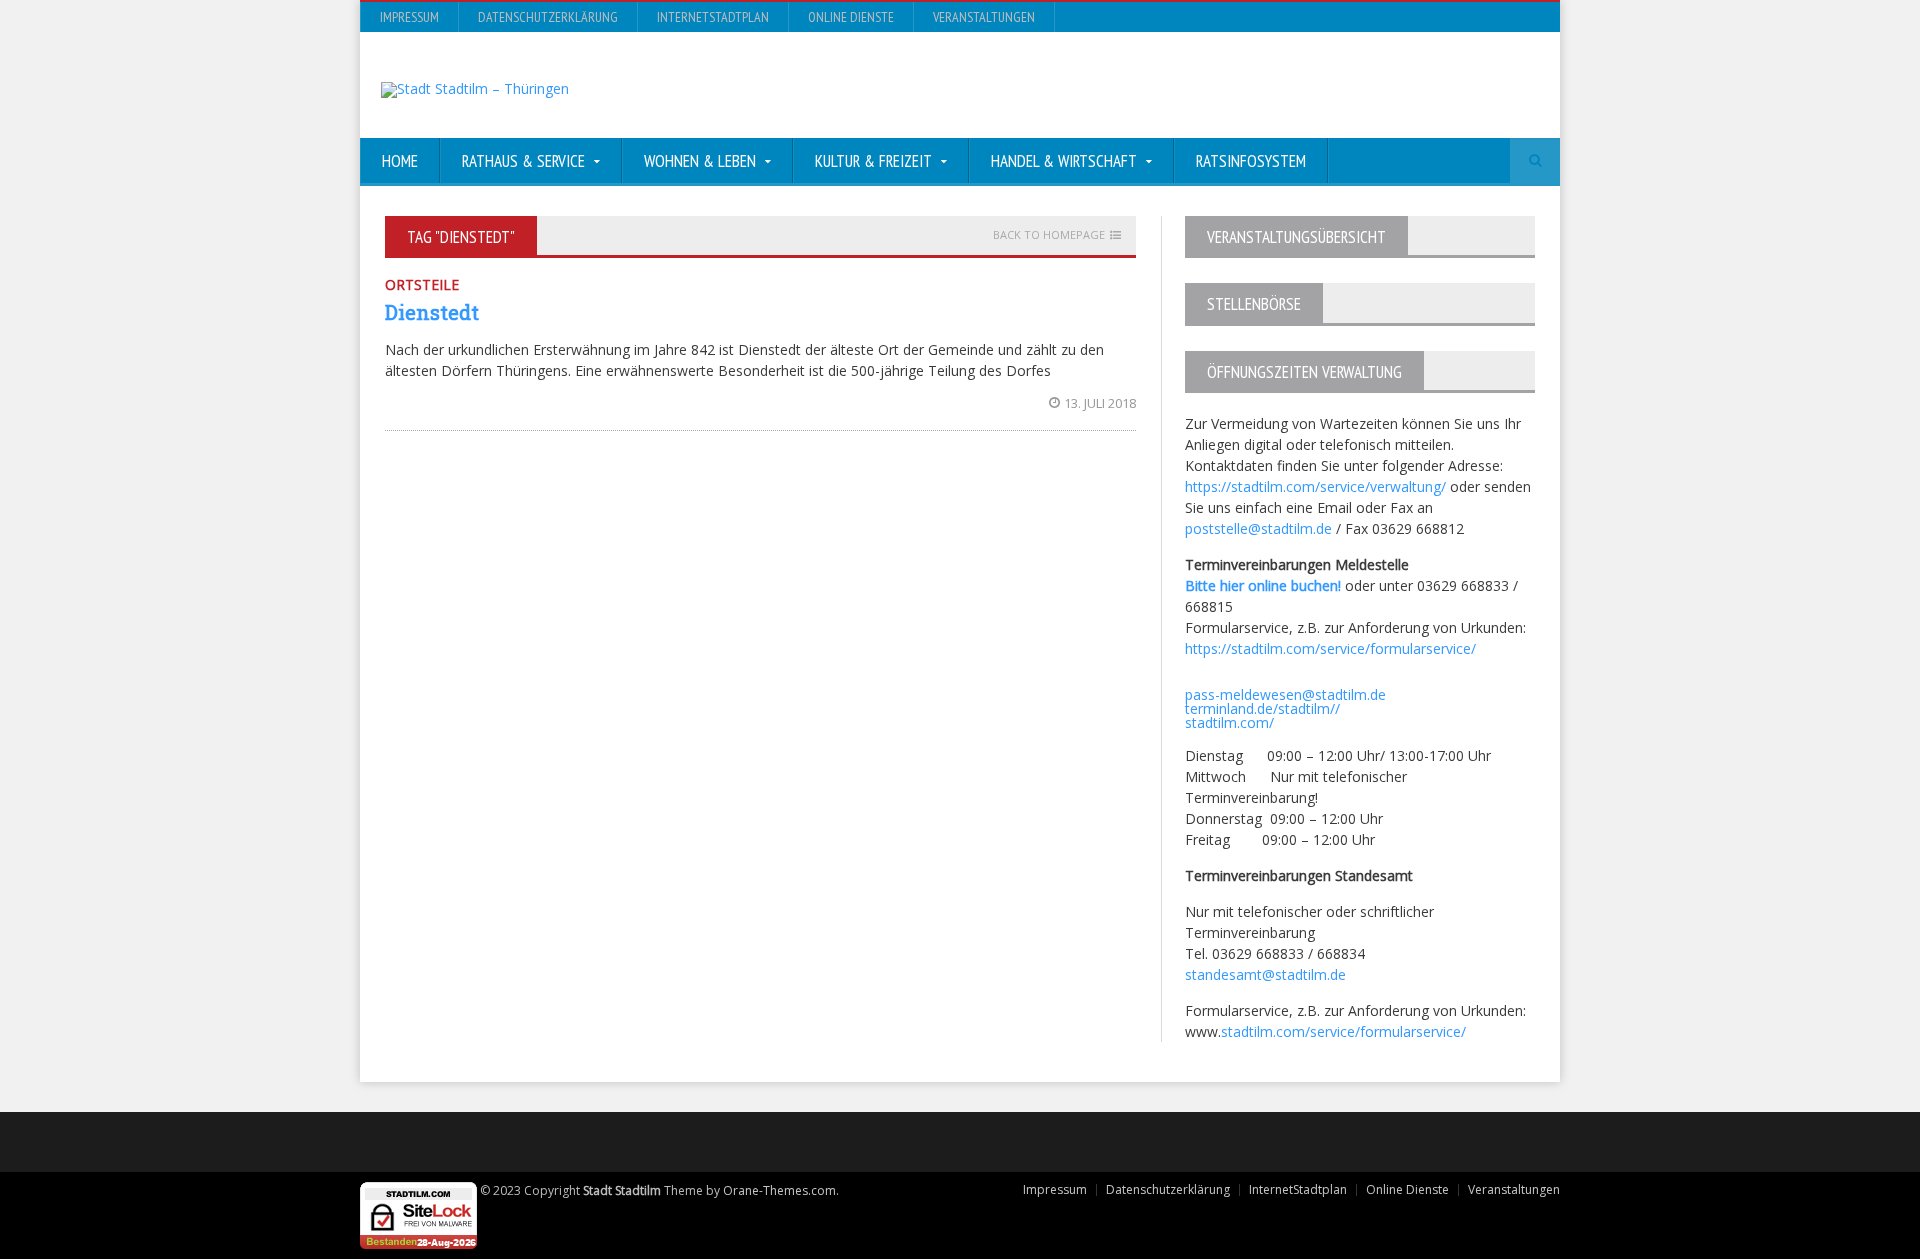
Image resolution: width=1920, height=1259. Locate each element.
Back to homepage (1049, 235)
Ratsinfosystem (1251, 161)
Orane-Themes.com (779, 1190)
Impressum (409, 17)
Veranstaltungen (984, 17)
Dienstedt (432, 312)
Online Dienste (851, 17)
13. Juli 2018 (1100, 403)
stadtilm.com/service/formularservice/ (1343, 1031)
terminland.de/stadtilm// (1262, 708)
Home (400, 161)
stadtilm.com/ (1229, 722)
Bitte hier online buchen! (1263, 585)
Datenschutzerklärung (548, 17)
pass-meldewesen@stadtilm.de (1285, 694)
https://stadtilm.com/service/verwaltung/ (1315, 486)
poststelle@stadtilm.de (1258, 528)
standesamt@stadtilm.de (1265, 974)
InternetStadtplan (713, 17)
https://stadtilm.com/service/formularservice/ (1330, 648)
